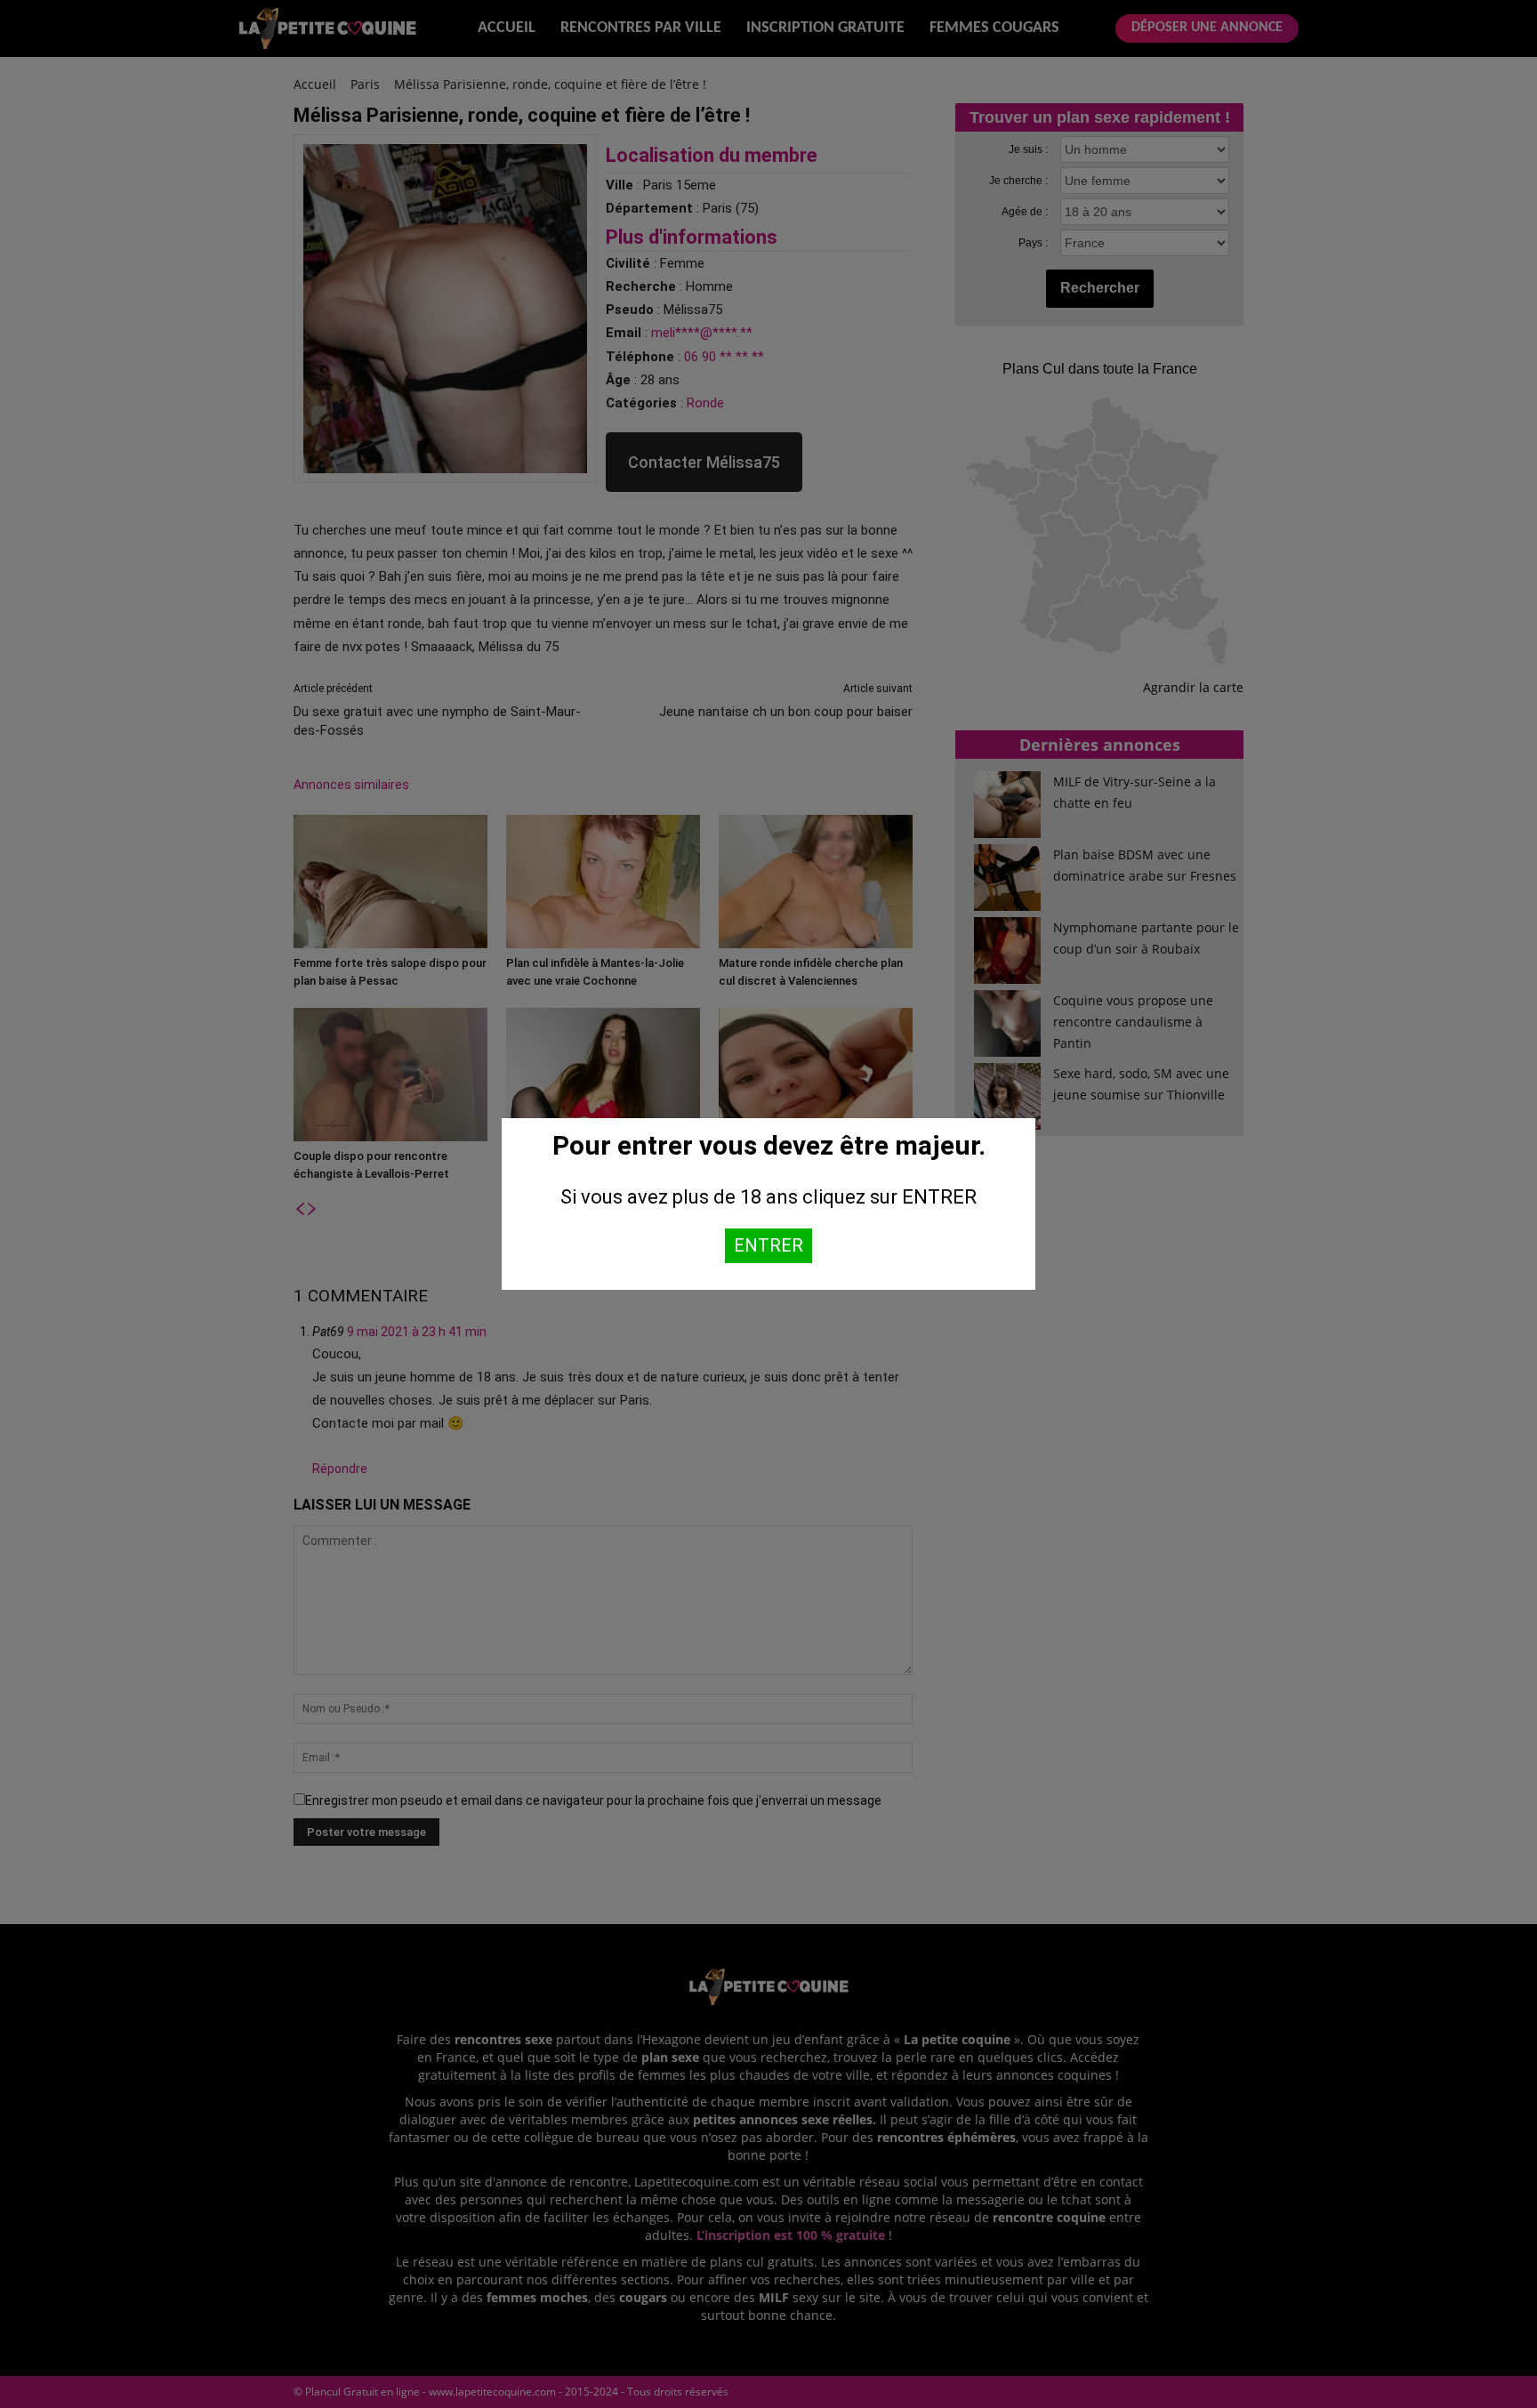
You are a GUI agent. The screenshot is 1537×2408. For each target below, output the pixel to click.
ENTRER (768, 1245)
